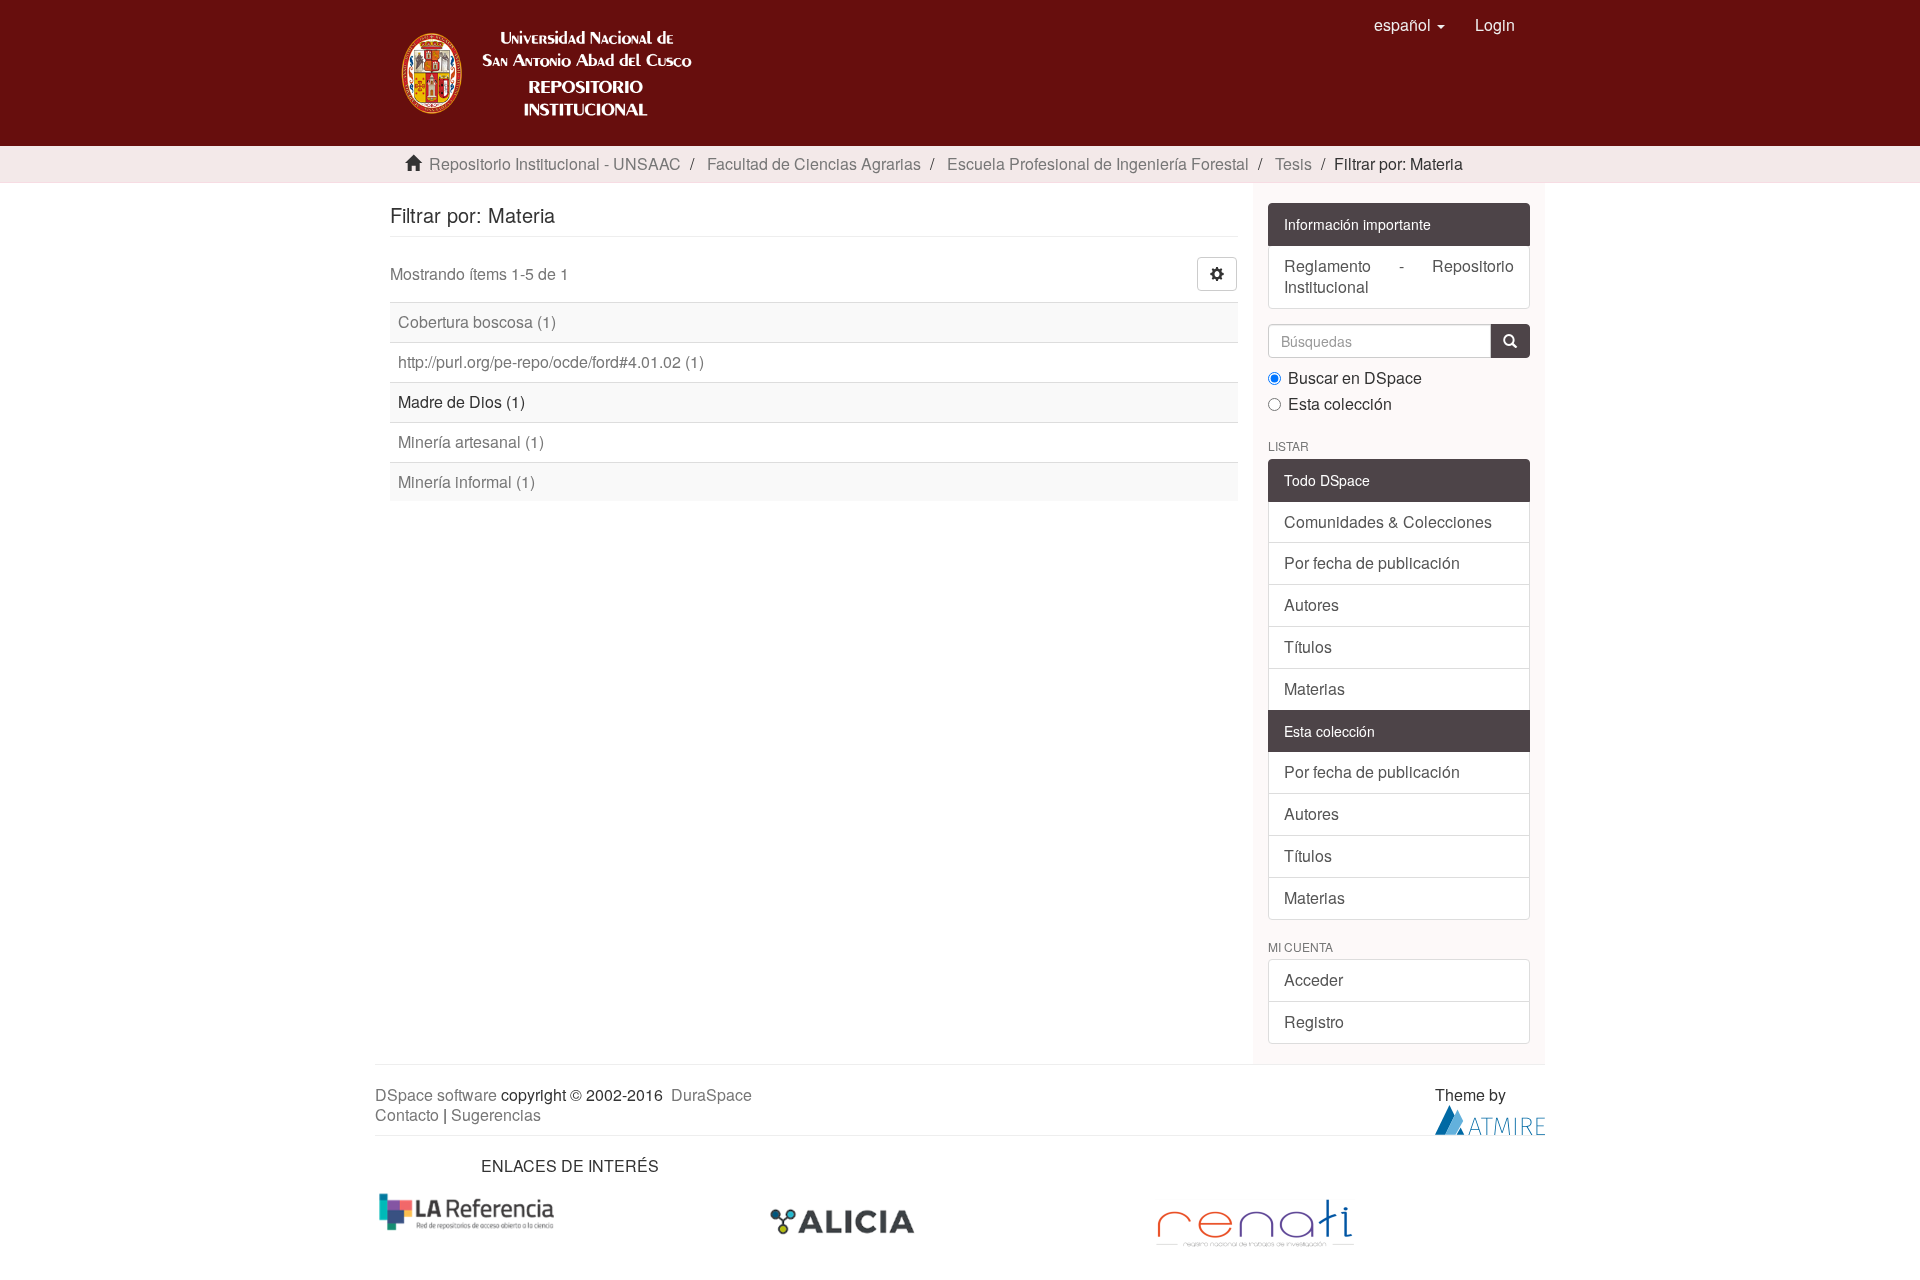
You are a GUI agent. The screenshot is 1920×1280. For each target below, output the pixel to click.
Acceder (1313, 979)
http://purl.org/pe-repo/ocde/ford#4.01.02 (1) (551, 361)
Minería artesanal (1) (471, 441)
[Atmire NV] (1490, 1118)
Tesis (1293, 163)
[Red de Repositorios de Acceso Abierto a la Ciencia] (469, 1210)
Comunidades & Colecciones (1388, 521)
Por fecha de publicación (1372, 562)
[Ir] (1510, 341)
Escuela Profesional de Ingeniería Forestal (1098, 163)
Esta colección (1340, 404)
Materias (1314, 688)
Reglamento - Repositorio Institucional (1399, 276)
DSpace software (436, 1094)
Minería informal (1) (466, 481)
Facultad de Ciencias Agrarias (814, 163)
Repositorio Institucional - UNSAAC (555, 163)
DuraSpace (711, 1094)
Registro (1314, 1021)
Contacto (407, 1114)
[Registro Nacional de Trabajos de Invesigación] (1255, 1221)
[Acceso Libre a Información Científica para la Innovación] (844, 1221)
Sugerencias (496, 1114)
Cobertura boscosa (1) (477, 321)
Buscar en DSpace (1355, 378)
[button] (1409, 25)
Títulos (1308, 646)
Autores (1311, 604)
